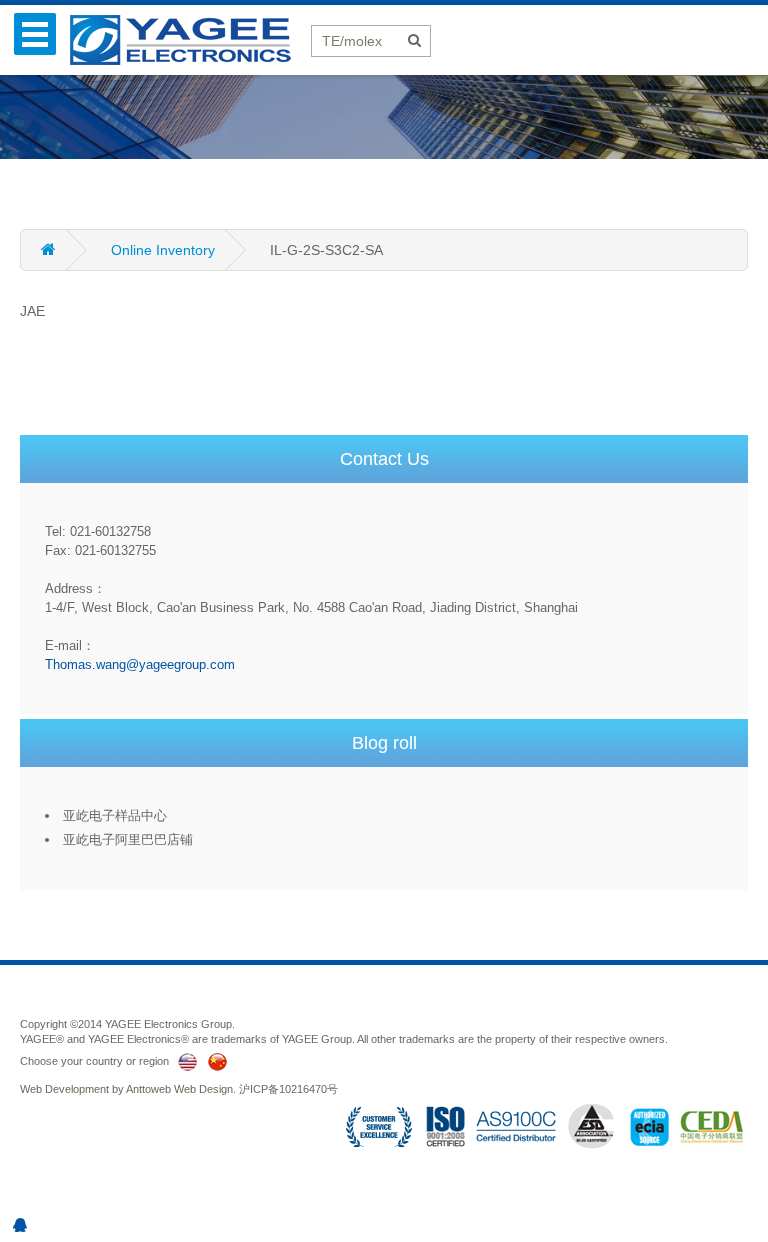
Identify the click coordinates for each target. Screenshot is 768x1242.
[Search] (414, 40)
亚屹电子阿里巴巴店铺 (128, 839)
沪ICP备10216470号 (288, 1089)
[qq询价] (20, 1225)
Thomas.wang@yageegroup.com (140, 664)
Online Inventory (163, 250)
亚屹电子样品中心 (115, 815)
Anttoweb (148, 1089)
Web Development (64, 1089)
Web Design (203, 1089)
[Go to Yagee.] (66, 250)
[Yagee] (190, 39)
